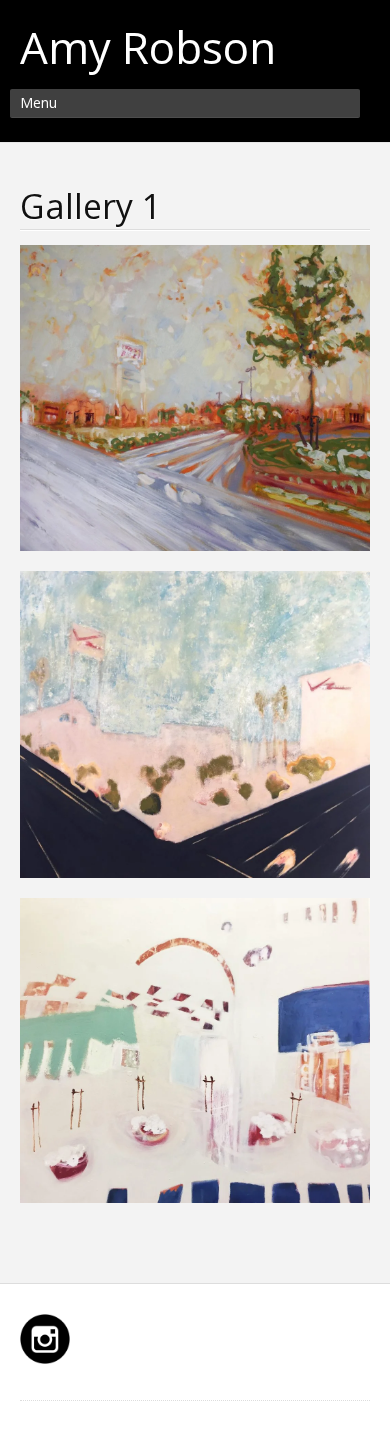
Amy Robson (148, 47)
